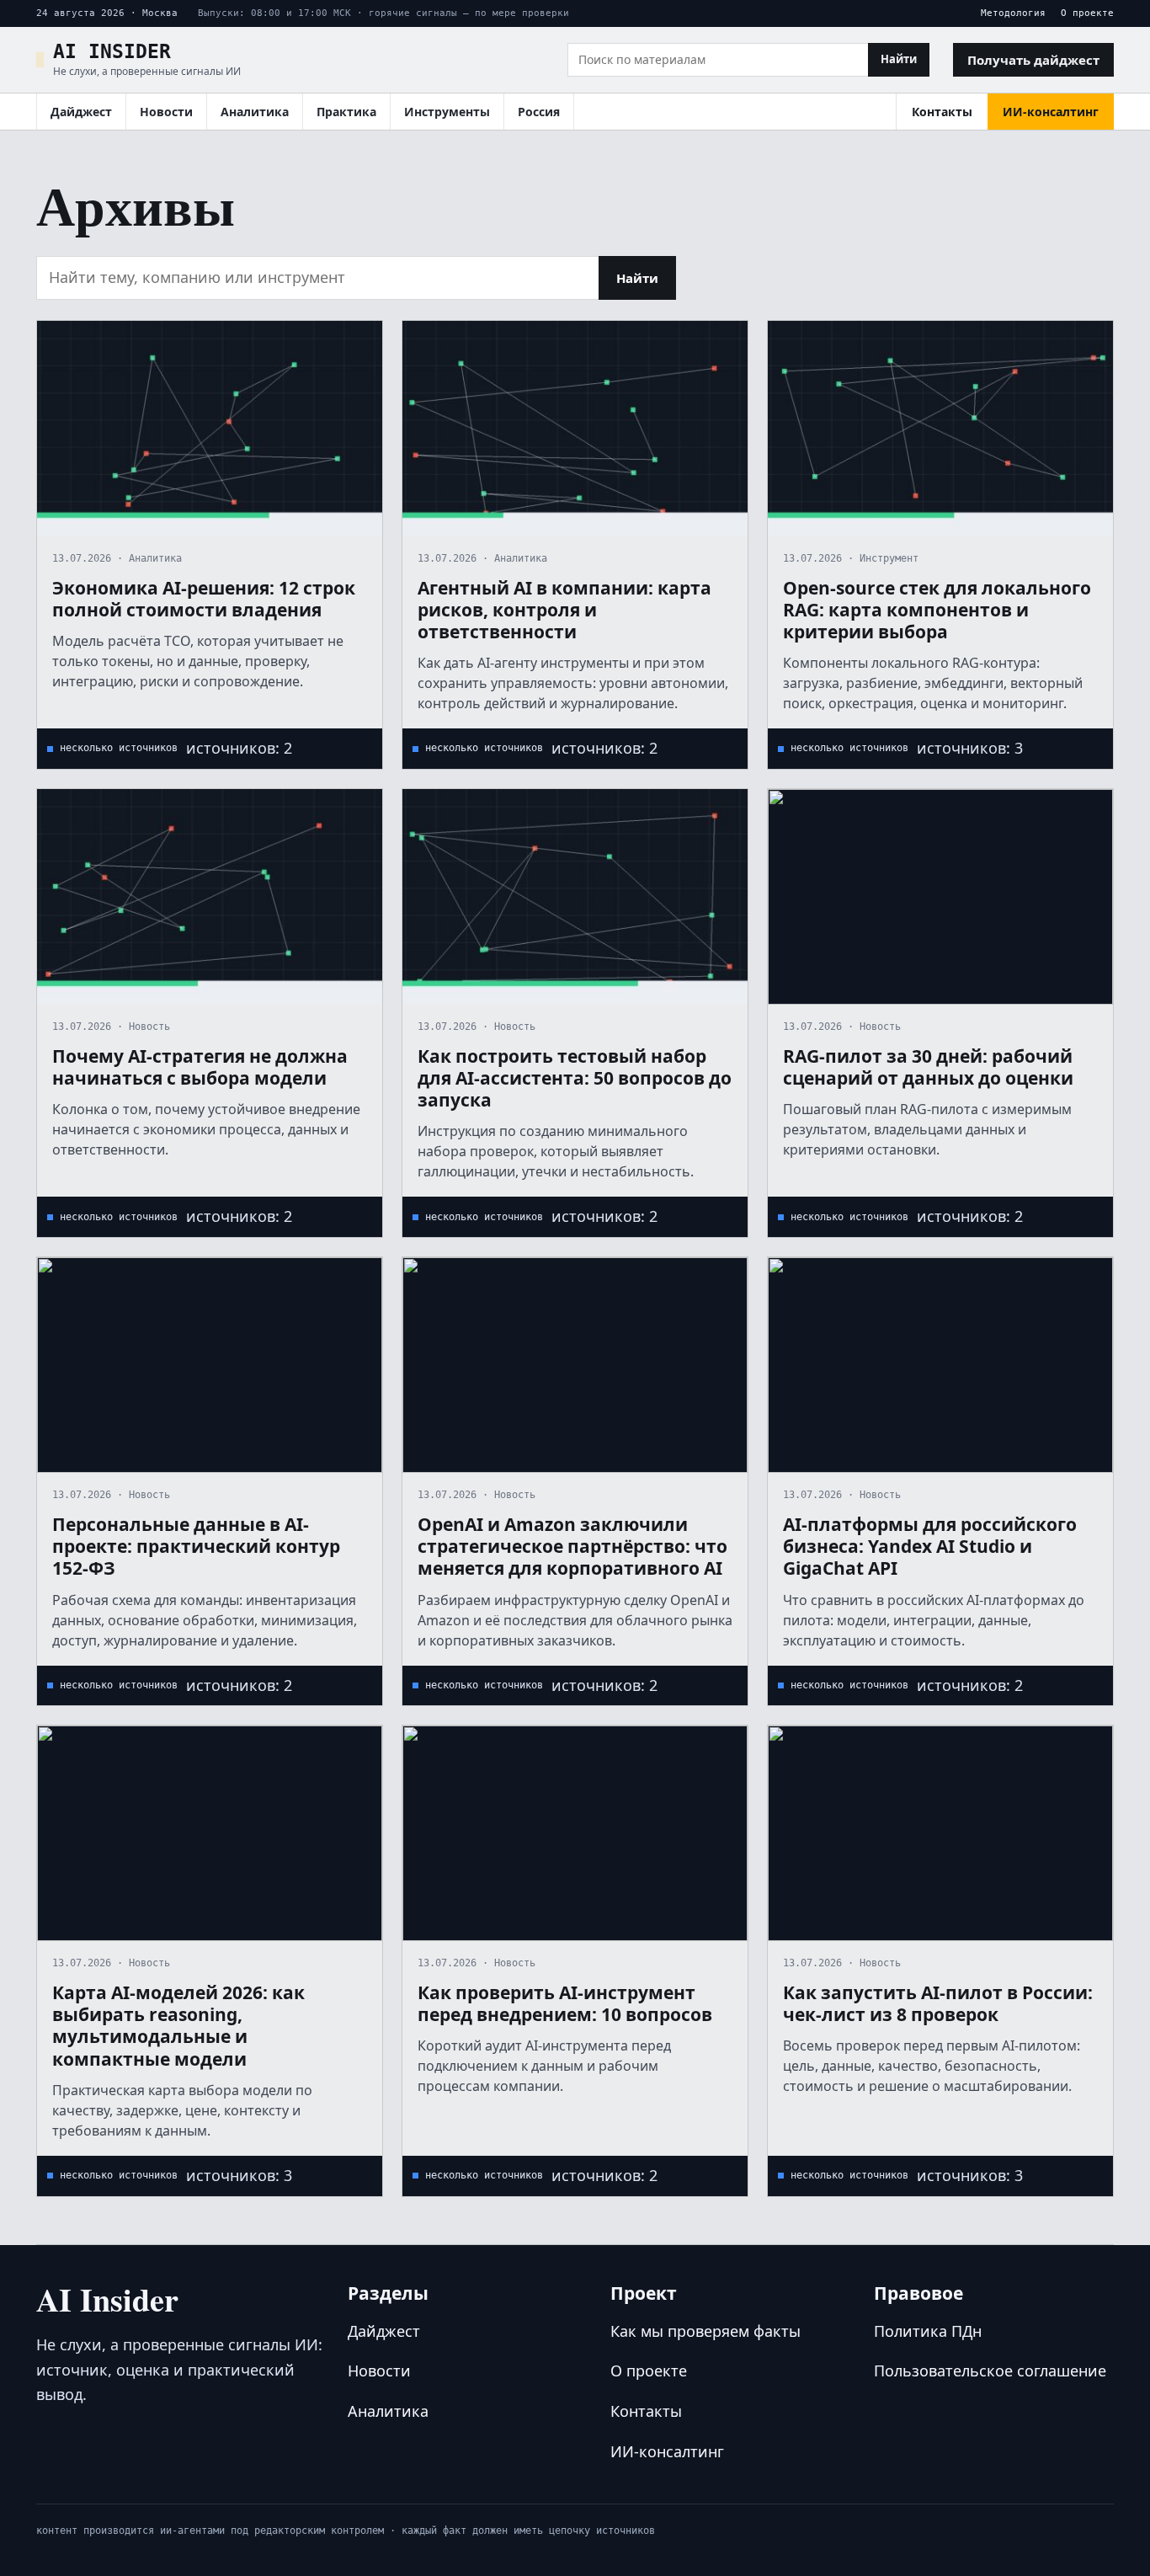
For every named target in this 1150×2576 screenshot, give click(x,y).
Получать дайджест (1033, 60)
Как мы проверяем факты (705, 2331)
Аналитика (255, 112)
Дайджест (81, 112)
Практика (346, 112)
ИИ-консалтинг (1051, 112)
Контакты (942, 112)
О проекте (1087, 13)
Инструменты (447, 112)
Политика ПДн (928, 2331)
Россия (539, 112)
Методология (1013, 13)
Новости (166, 112)
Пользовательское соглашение (990, 2371)
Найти (899, 59)
